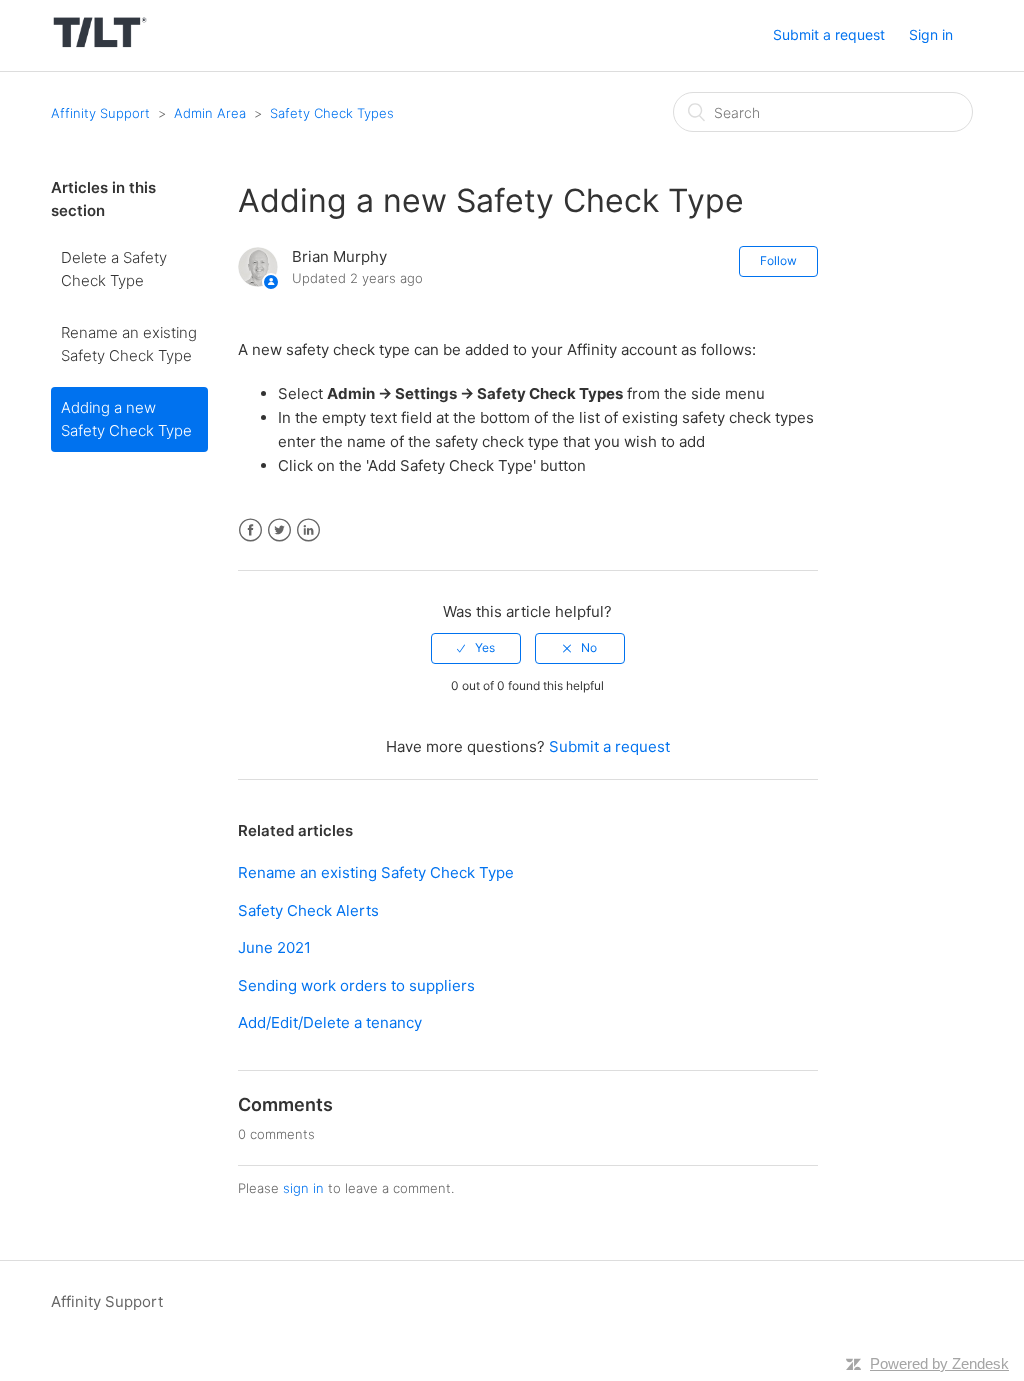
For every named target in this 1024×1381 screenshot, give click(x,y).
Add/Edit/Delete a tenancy (330, 1022)
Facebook (250, 530)
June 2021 (274, 947)
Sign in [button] (931, 34)
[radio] (476, 648)
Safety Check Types (332, 113)
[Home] (99, 45)
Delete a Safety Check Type (114, 269)
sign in (303, 1188)
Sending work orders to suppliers (356, 985)
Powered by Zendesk (939, 1363)
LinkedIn (308, 530)
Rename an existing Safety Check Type (129, 344)
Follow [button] (778, 260)
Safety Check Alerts (308, 910)
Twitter (279, 530)
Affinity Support (100, 113)
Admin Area (210, 113)
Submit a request (829, 34)
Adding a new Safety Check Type (126, 419)
